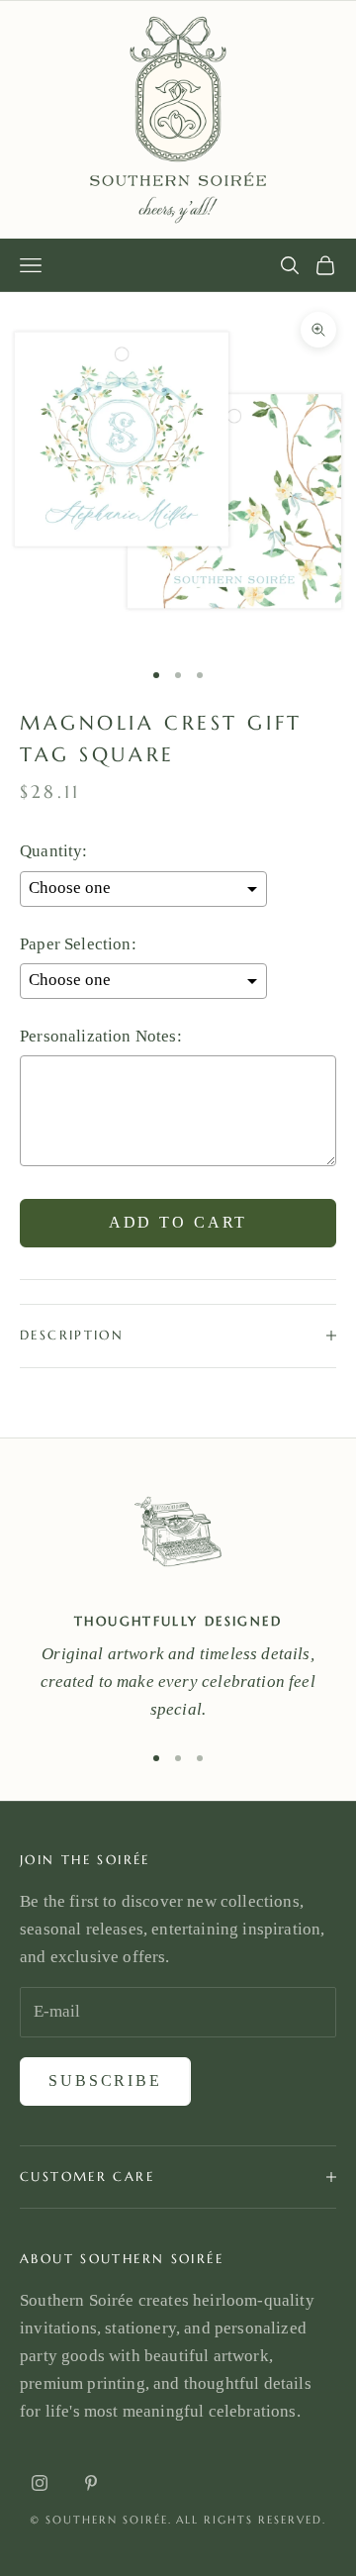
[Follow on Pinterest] (91, 2483)
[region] (178, 1601)
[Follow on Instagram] (40, 2483)
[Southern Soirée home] (178, 120)
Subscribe (105, 2081)
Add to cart (178, 1222)
